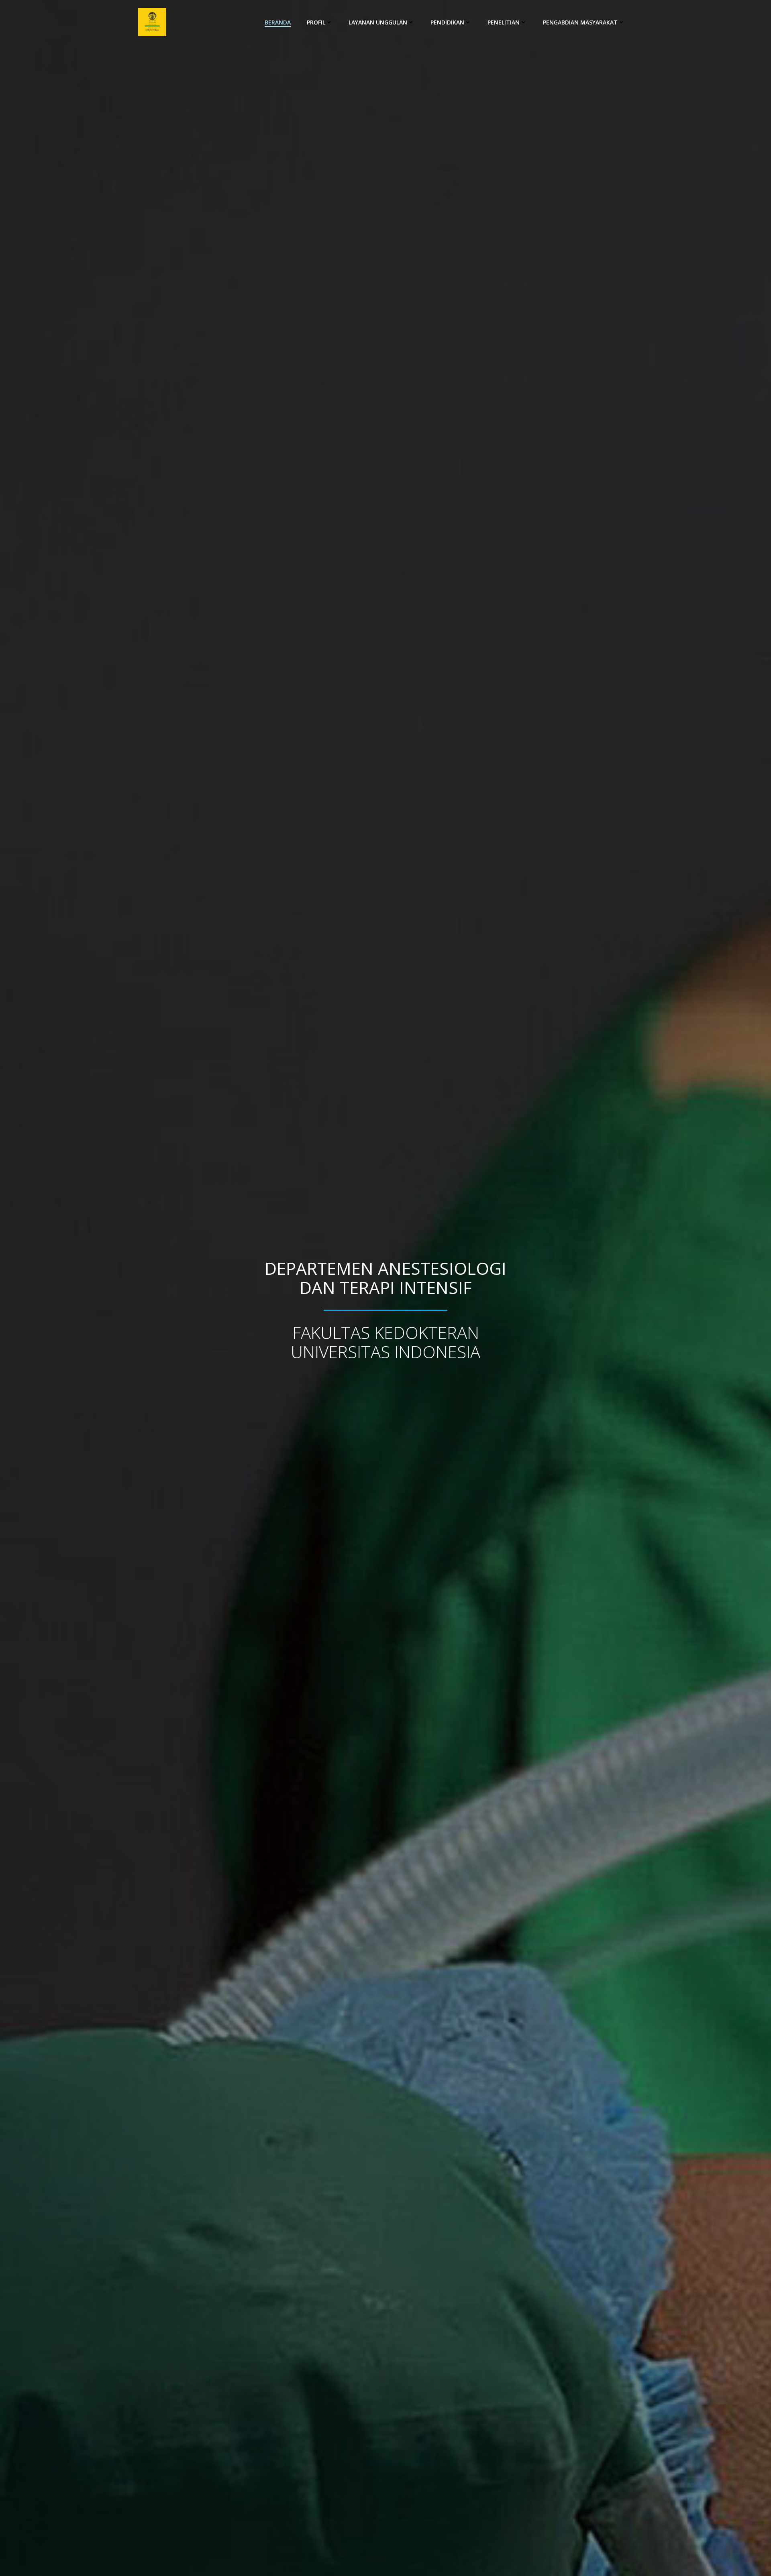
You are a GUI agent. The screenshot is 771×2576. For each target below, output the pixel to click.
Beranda (278, 22)
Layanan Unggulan (378, 22)
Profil (316, 22)
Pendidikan (447, 22)
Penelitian (504, 22)
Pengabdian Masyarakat (580, 22)
